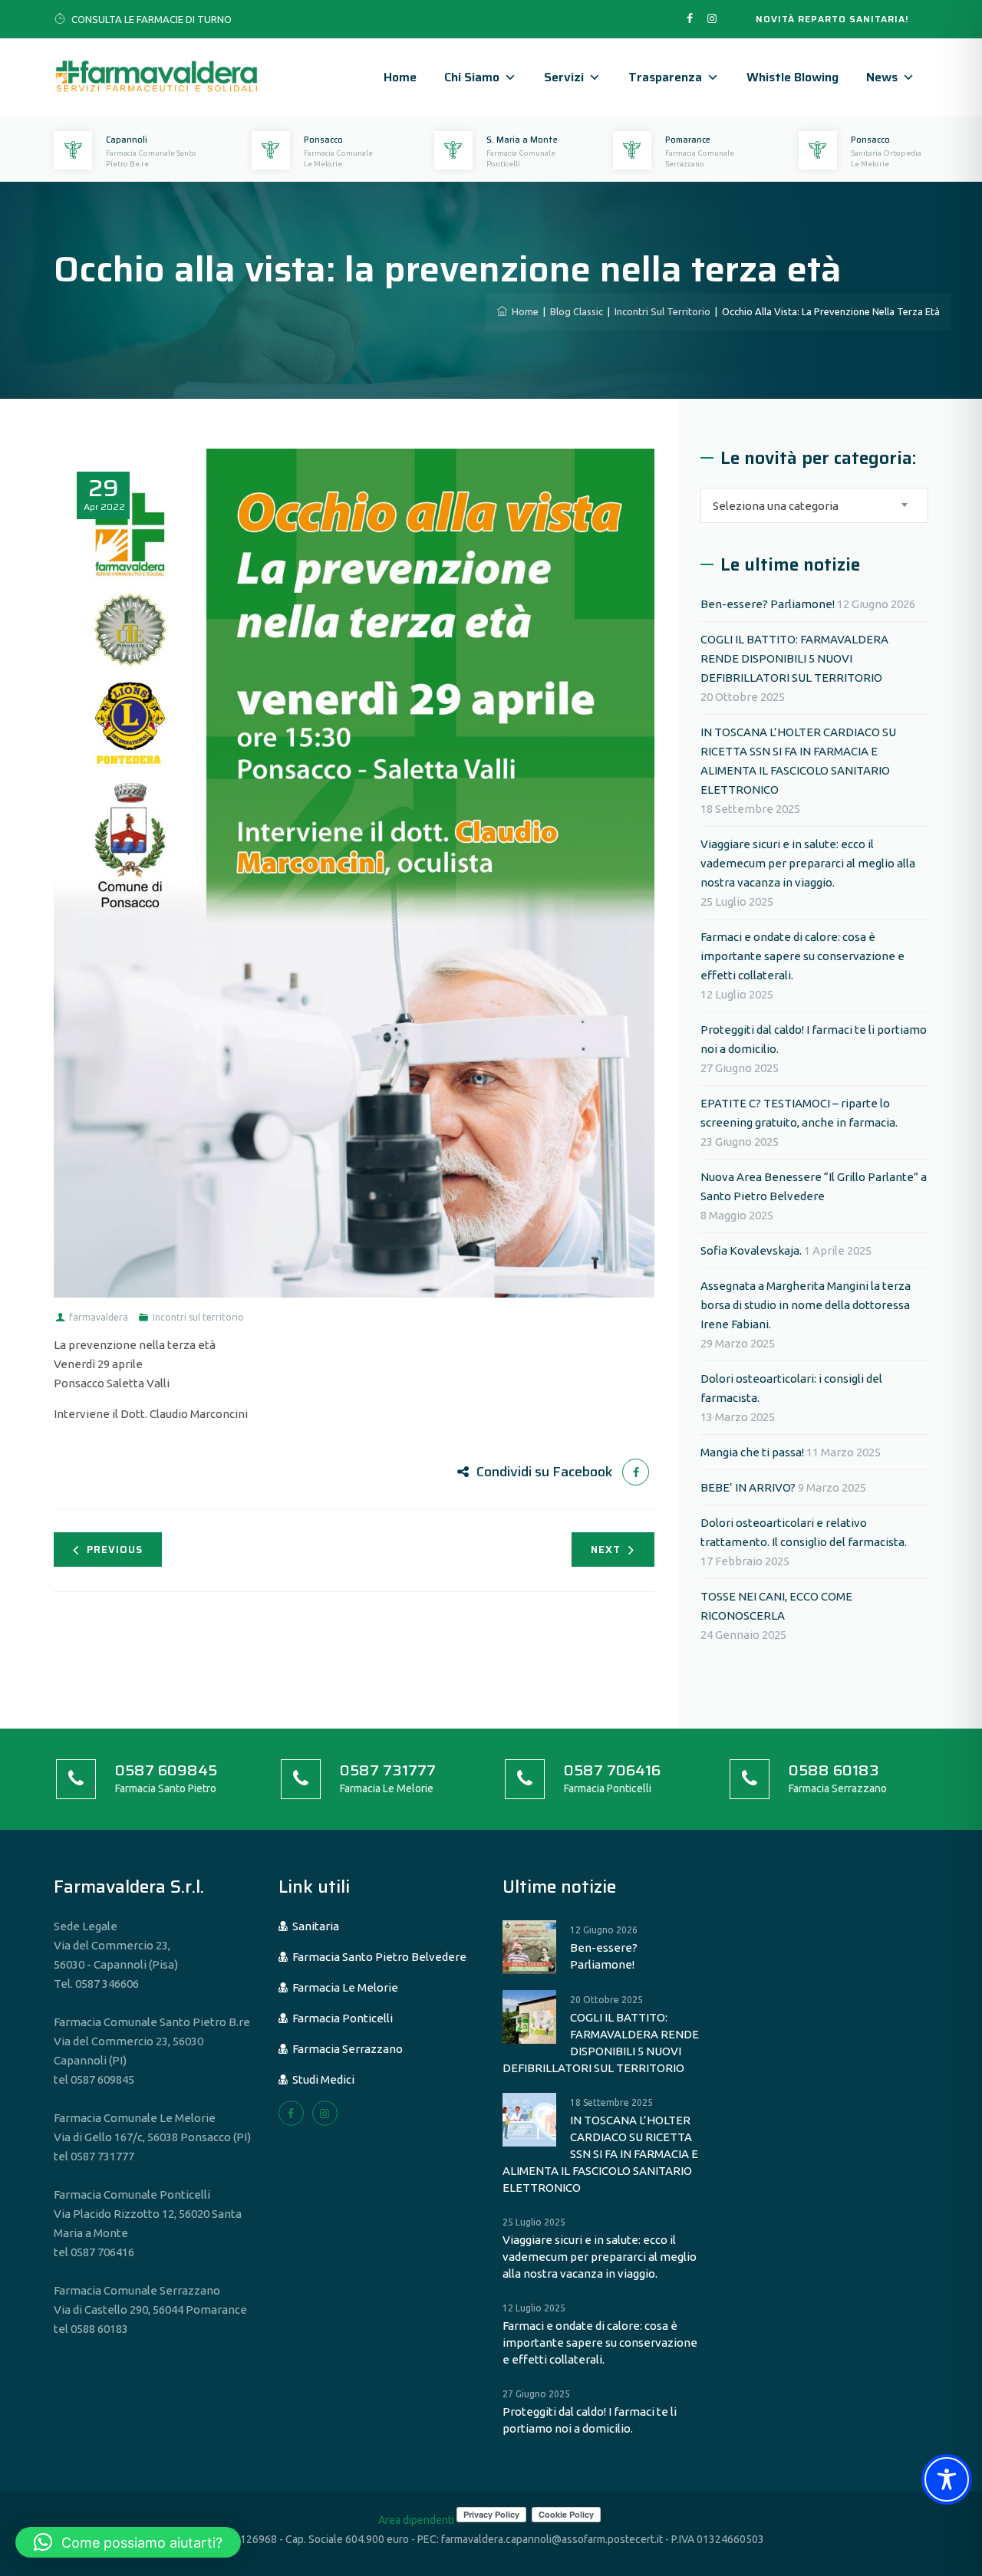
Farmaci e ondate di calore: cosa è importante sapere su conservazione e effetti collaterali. (802, 956)
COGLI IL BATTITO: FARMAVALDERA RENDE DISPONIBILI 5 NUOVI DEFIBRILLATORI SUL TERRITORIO (794, 658)
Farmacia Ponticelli (340, 2018)
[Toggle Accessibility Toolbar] (947, 2479)
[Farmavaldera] (157, 77)
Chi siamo (472, 77)
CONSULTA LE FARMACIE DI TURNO (152, 19)
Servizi (564, 77)
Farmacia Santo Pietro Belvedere (377, 1957)
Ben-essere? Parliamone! (768, 604)
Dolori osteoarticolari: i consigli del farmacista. (791, 1388)
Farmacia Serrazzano (345, 2049)
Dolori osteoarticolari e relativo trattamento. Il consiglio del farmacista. (804, 1532)
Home (400, 77)
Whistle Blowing (793, 77)
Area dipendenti (416, 2520)
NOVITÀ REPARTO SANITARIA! (832, 19)
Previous (115, 1550)
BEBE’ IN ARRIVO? (748, 1487)
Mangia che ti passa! (752, 1452)
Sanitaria (313, 1926)
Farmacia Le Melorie (343, 1987)
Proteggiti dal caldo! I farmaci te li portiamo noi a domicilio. (814, 1039)
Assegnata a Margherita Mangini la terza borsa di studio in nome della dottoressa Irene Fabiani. (806, 1305)
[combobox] (814, 505)
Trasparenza (665, 77)
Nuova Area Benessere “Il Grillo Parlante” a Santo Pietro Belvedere (814, 1186)
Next (606, 1550)
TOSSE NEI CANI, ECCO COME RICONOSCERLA (776, 1606)
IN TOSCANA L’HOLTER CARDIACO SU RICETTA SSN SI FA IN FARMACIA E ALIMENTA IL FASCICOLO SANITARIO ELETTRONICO (798, 761)
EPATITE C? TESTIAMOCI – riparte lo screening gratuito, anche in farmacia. (799, 1113)
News (882, 77)
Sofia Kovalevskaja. (751, 1250)
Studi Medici (321, 2079)
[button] (128, 2542)
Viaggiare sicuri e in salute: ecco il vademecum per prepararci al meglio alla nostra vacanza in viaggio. (808, 863)
